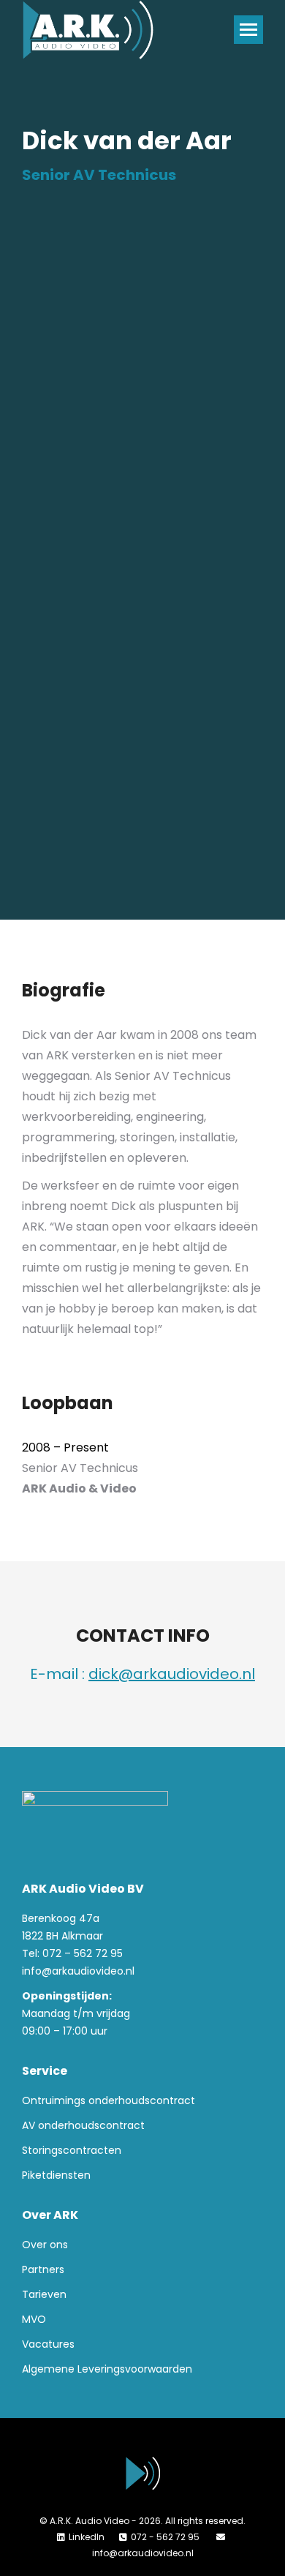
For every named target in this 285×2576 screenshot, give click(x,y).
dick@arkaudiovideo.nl (172, 1674)
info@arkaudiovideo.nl (78, 1971)
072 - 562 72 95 (166, 2537)
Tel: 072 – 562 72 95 (72, 1953)
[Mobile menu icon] (248, 30)
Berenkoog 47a (61, 1918)
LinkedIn (87, 2537)
